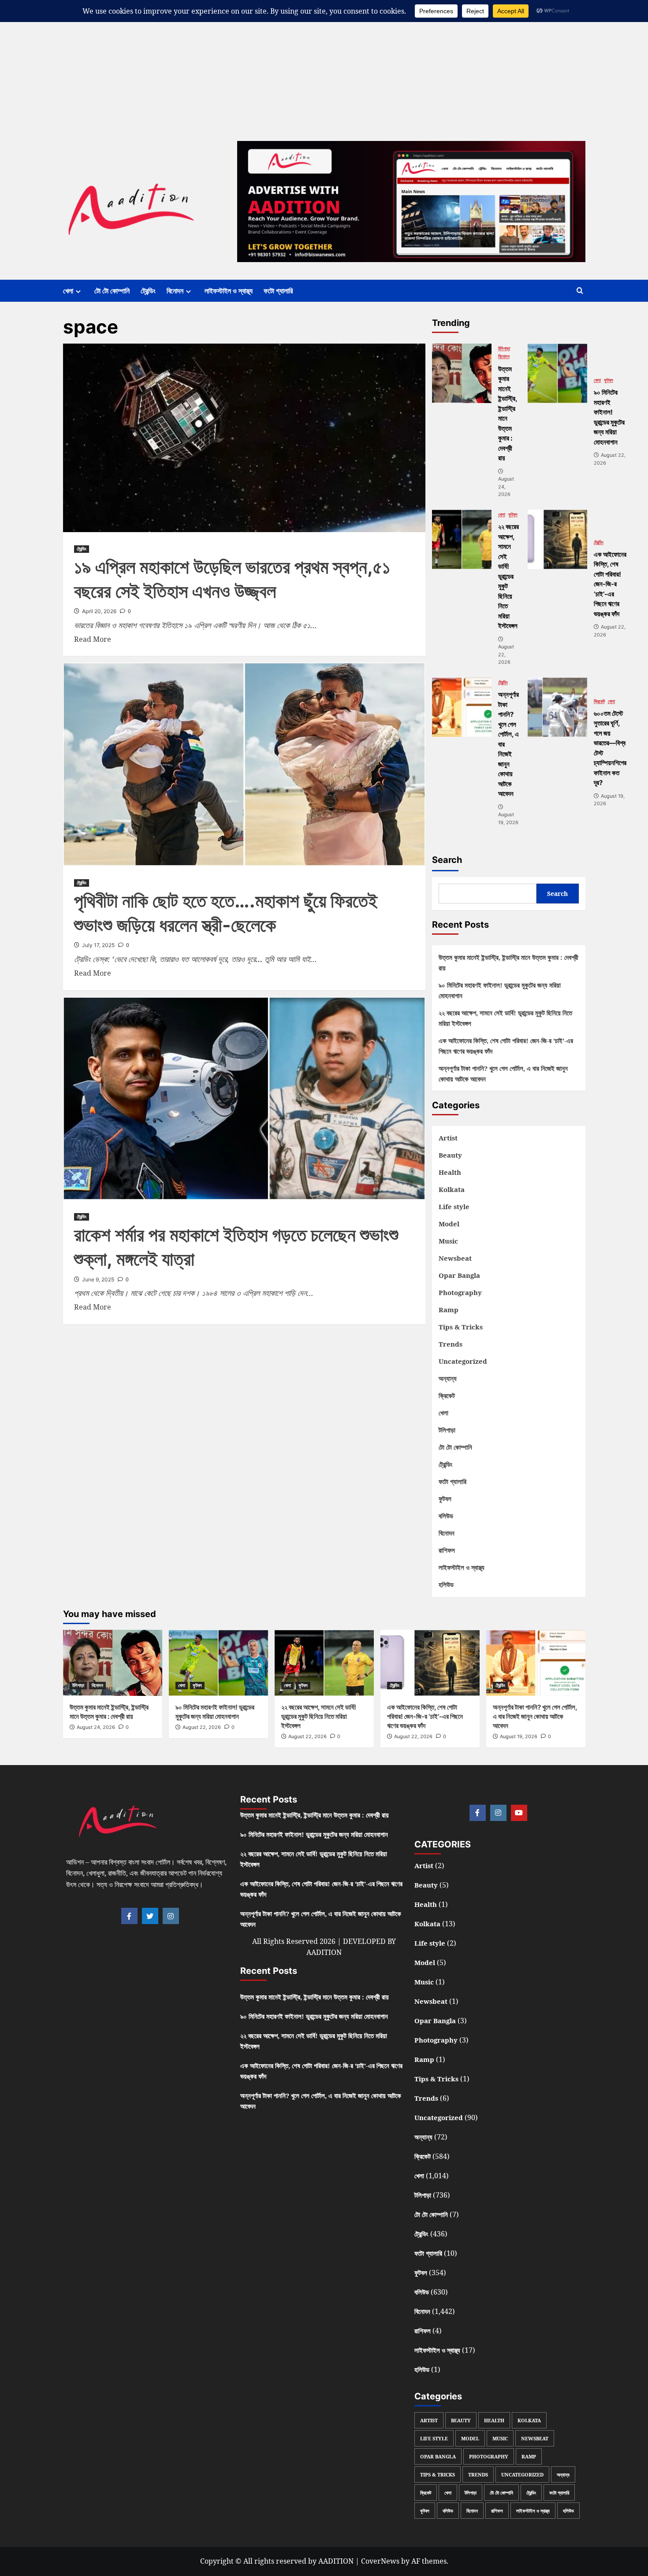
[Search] (580, 291)
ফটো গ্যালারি (278, 291)
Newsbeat (455, 1258)
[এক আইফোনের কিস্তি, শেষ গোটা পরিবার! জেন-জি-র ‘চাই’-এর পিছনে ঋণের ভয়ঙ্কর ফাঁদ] (557, 539)
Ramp (449, 1310)
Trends (451, 1344)
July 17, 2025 (98, 945)
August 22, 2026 (202, 1727)
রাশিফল (447, 1550)
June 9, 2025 (98, 1279)
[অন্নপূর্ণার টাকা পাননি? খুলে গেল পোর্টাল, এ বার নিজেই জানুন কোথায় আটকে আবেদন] (462, 707)
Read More (93, 639)
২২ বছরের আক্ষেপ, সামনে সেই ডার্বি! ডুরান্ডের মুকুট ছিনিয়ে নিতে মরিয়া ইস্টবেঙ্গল (505, 1018)
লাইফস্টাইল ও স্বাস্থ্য (229, 291)
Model (449, 1224)
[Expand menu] (78, 291)
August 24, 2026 (96, 1727)
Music (448, 1241)
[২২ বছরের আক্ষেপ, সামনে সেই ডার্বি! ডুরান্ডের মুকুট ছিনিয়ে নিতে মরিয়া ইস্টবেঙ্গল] (462, 539)
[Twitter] (150, 1916)
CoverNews (380, 2561)
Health (450, 1172)
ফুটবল (609, 380)
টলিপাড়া (504, 349)
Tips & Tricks (461, 1327)
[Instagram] (171, 1916)
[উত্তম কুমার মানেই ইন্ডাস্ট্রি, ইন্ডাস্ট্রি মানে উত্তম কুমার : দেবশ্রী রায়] (462, 373)
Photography (460, 1292)
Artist (448, 1138)
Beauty (450, 1155)
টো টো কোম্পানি (112, 291)
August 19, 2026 (519, 1736)
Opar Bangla (459, 1275)
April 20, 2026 (99, 611)
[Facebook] (129, 1916)
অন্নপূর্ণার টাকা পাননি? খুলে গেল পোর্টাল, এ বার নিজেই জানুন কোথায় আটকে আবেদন (503, 1073)
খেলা (68, 291)
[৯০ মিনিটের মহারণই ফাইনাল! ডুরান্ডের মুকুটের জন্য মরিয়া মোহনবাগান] (557, 373)
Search (447, 860)
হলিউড (446, 1584)
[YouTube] (519, 1813)
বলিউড (446, 1516)
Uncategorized (463, 1361)
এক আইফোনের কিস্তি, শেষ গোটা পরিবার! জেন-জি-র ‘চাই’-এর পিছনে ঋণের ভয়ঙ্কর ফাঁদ (506, 1046)
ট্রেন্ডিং (148, 291)
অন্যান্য (448, 1378)
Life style (454, 1207)
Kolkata (452, 1189)
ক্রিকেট (599, 701)
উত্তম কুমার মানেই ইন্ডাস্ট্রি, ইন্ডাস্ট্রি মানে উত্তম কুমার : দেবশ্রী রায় (508, 962)
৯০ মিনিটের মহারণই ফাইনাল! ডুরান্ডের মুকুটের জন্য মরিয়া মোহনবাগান (500, 990)
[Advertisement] (264, 62)
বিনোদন (175, 291)
